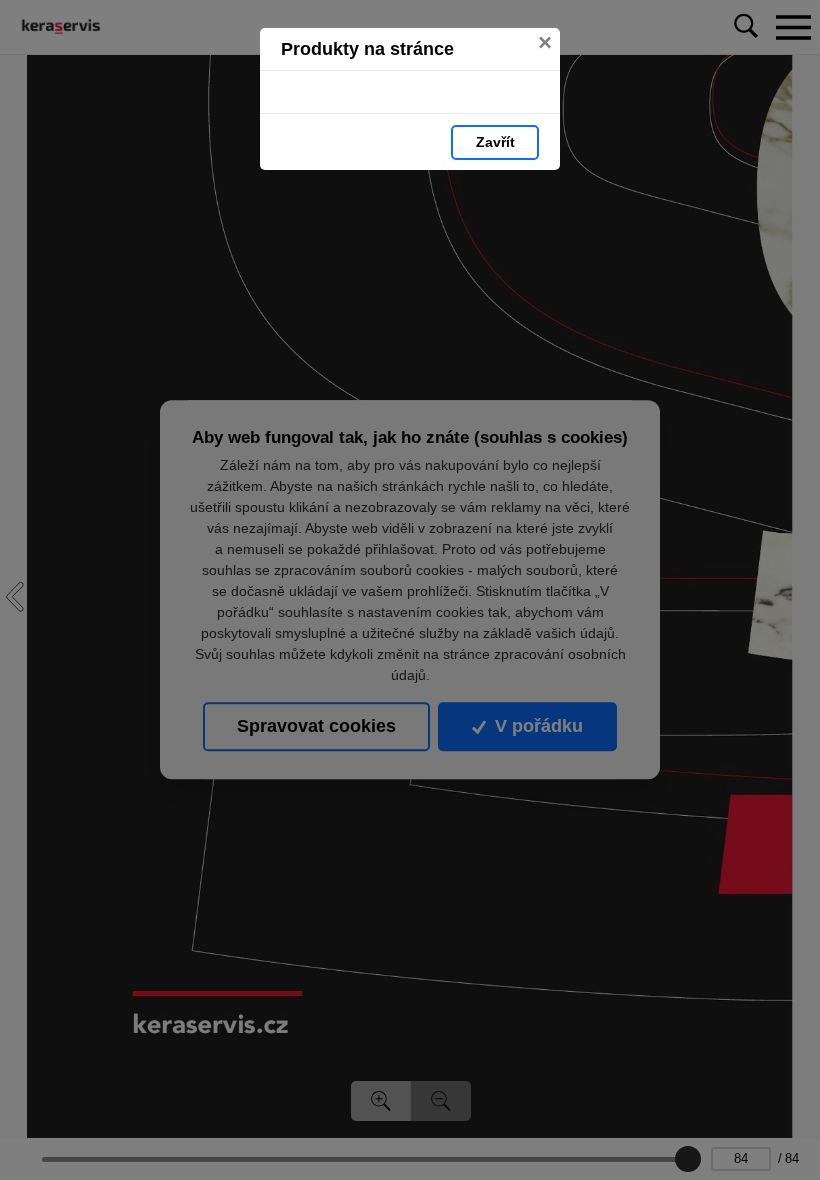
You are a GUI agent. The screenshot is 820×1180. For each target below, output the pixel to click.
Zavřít (495, 142)
